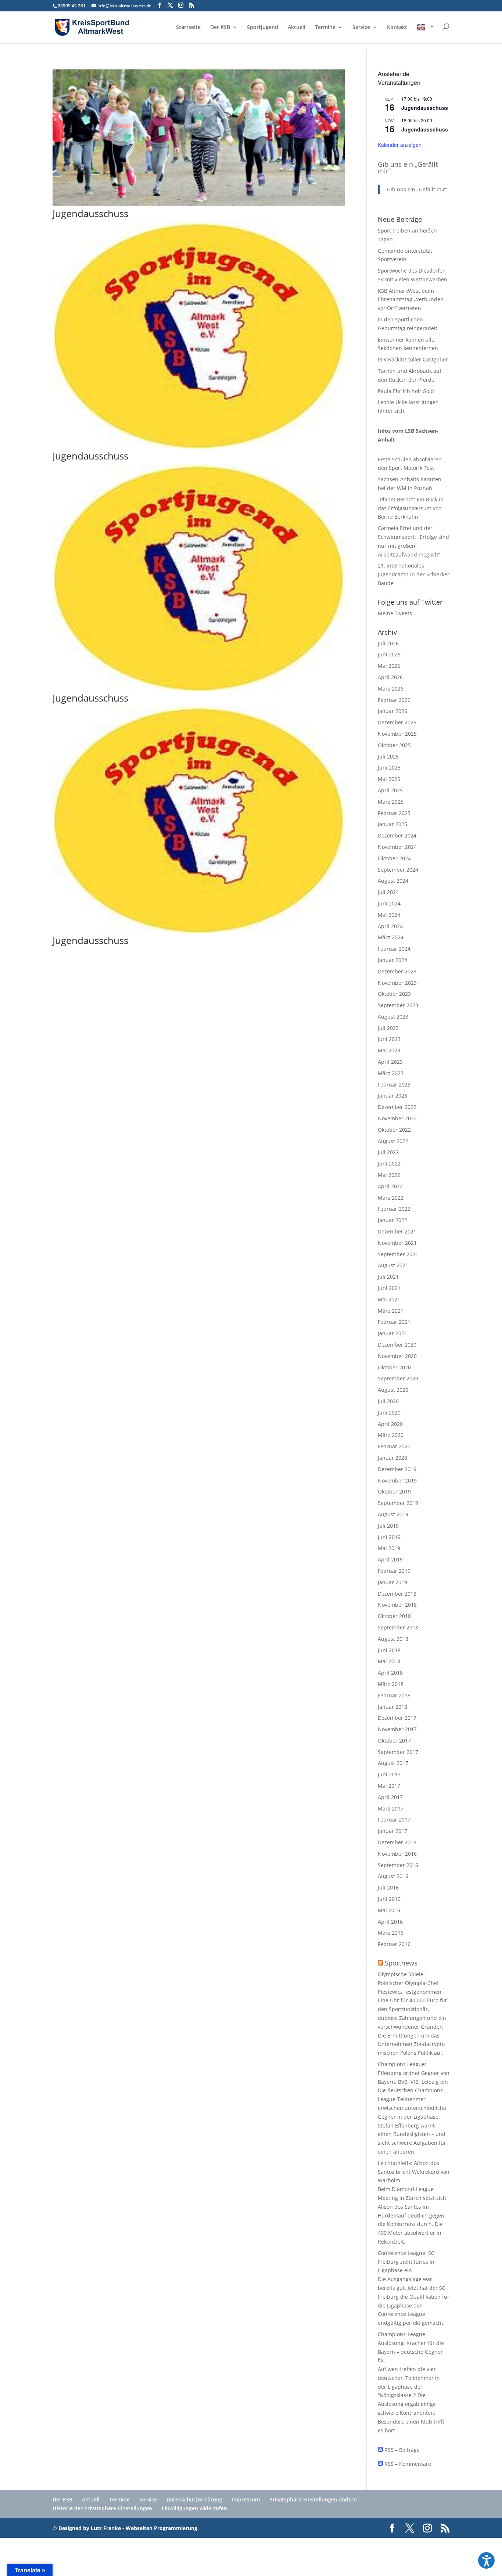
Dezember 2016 (397, 1842)
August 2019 (393, 1514)
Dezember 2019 (397, 1469)
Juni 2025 (389, 768)
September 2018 (398, 1627)
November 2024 (397, 847)
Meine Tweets (395, 613)
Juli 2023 (388, 1028)
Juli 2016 (388, 1887)
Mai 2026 (389, 666)
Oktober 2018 (394, 1616)
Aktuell (297, 28)
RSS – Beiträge (401, 2450)
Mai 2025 (389, 779)
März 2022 (391, 1198)
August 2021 (393, 1265)
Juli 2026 (388, 643)
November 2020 (397, 1356)
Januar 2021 (392, 1333)
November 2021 (397, 1243)
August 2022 (393, 1141)
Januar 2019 (392, 1582)
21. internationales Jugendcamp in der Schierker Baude (414, 574)
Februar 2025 (394, 813)
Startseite (188, 28)
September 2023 (398, 1005)
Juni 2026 (389, 654)
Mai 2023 (389, 1050)
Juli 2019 (388, 1526)
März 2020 (391, 1435)
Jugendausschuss (90, 213)
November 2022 (397, 1118)
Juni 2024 (389, 903)
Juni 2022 (389, 1163)
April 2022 (390, 1186)
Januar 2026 (392, 711)
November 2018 (397, 1605)
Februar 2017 (394, 1820)
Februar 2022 (394, 1209)
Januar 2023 (392, 1096)
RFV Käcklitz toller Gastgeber (413, 359)
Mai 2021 (389, 1299)
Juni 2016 (389, 1899)
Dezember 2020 (397, 1345)
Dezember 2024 (397, 835)
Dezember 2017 (397, 1718)
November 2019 (397, 1480)
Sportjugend (263, 28)
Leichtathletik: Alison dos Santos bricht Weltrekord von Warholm (414, 2172)
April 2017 (390, 1797)
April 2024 (390, 926)
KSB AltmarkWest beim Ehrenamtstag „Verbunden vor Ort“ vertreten (411, 300)
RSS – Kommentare (407, 2464)
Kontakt (397, 28)
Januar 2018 (392, 1707)
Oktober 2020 (394, 1367)
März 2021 (391, 1311)
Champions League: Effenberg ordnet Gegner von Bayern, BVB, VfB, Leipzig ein (414, 2073)
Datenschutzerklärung (194, 2499)
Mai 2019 (389, 1548)
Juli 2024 (388, 892)
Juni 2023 (389, 1039)
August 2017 (393, 1763)
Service (361, 28)
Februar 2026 (394, 700)
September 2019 (398, 1503)
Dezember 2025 (397, 722)
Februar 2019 (394, 1571)
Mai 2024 (389, 915)
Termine (325, 28)
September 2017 (398, 1752)
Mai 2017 (389, 1786)
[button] (486, 2560)
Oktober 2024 (394, 858)
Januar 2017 (392, 1831)
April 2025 (390, 790)
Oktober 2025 (394, 745)
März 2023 (391, 1073)
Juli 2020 (388, 1401)
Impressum (246, 2499)
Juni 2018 (389, 1650)
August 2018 (393, 1639)
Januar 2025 (392, 824)
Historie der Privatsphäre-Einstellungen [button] (102, 2508)
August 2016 (393, 1876)
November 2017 (397, 1729)
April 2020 (390, 1424)
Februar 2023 (394, 1085)
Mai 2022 (389, 1175)
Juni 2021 (389, 1288)
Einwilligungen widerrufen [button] (194, 2508)
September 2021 (398, 1254)
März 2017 (391, 1808)
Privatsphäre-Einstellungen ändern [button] (313, 2499)
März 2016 (391, 1933)
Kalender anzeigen (400, 145)
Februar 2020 (394, 1446)
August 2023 (393, 1017)
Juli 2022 (388, 1152)
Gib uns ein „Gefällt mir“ (408, 167)
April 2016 (390, 1922)
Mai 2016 (389, 1910)
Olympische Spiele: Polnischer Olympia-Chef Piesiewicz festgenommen (410, 1983)
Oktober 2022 (394, 1130)
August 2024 (393, 881)
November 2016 (397, 1854)
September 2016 (398, 1865)
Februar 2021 (394, 1322)
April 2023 (390, 1062)
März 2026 (391, 689)
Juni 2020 (389, 1413)
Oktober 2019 (394, 1491)
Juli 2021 (388, 1277)
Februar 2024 (394, 949)
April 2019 (390, 1559)
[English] (426, 33)
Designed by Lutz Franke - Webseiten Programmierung (128, 2528)
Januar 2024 (392, 960)
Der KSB (220, 28)
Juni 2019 (389, 1537)
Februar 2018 (394, 1695)
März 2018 (391, 1684)
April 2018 (390, 1673)
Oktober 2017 (394, 1741)
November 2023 (397, 983)
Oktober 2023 (394, 994)
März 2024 (391, 937)
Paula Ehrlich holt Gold (406, 391)
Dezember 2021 (397, 1231)
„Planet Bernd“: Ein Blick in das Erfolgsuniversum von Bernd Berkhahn (411, 508)
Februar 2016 (394, 1944)
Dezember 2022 (397, 1107)
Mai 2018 (389, 1661)
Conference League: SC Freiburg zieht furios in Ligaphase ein (406, 2262)
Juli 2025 (388, 756)
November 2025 (397, 734)
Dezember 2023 (397, 971)
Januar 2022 (392, 1220)
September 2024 (398, 870)
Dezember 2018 (397, 1594)
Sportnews (401, 1963)
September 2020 (398, 1378)
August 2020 (393, 1390)
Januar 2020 (392, 1458)
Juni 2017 (389, 1774)
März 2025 (391, 802)
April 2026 (390, 677)
